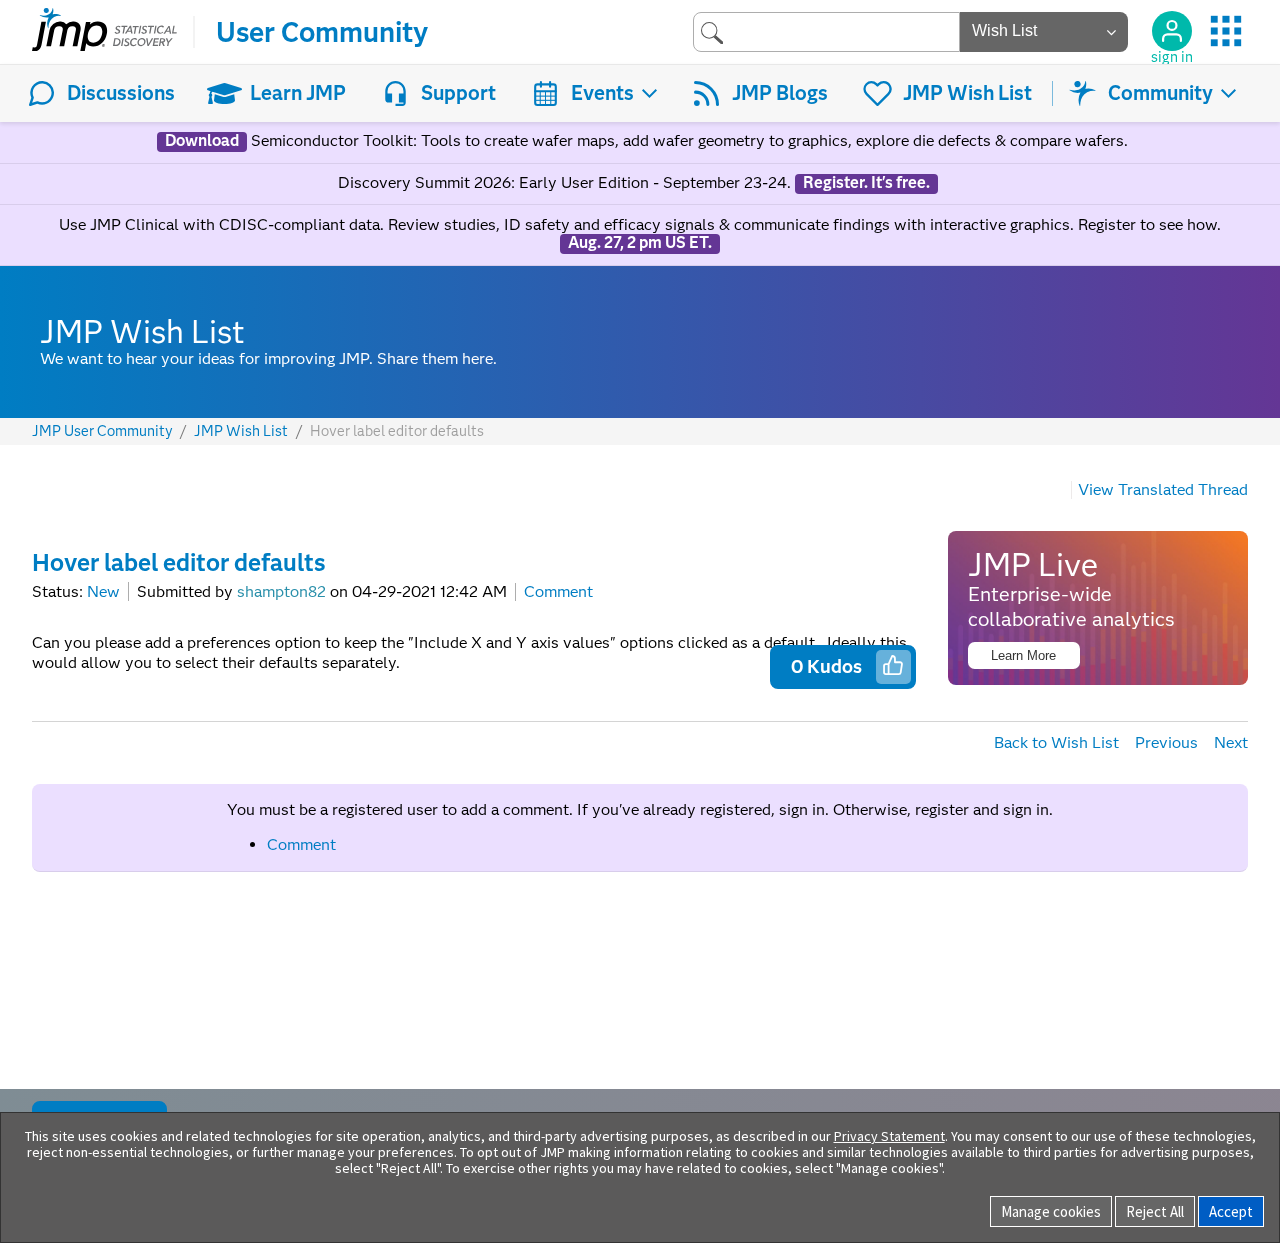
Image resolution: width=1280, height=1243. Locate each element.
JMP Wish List (967, 93)
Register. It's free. (866, 183)
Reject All (1155, 1211)
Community (1160, 93)
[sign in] (1172, 31)
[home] (104, 32)
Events (602, 93)
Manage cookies (1051, 1211)
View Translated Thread (1163, 489)
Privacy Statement (889, 1136)
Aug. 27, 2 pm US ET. (640, 243)
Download (202, 141)
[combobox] (826, 31)
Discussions (121, 93)
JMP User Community (102, 431)
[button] (893, 665)
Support (458, 93)
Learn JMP (298, 93)
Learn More (1023, 655)
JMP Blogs (780, 93)
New (103, 591)
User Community (322, 32)
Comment (558, 591)
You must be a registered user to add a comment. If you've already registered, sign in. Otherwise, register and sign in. (640, 809)
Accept (1231, 1211)
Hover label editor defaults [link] (397, 431)
